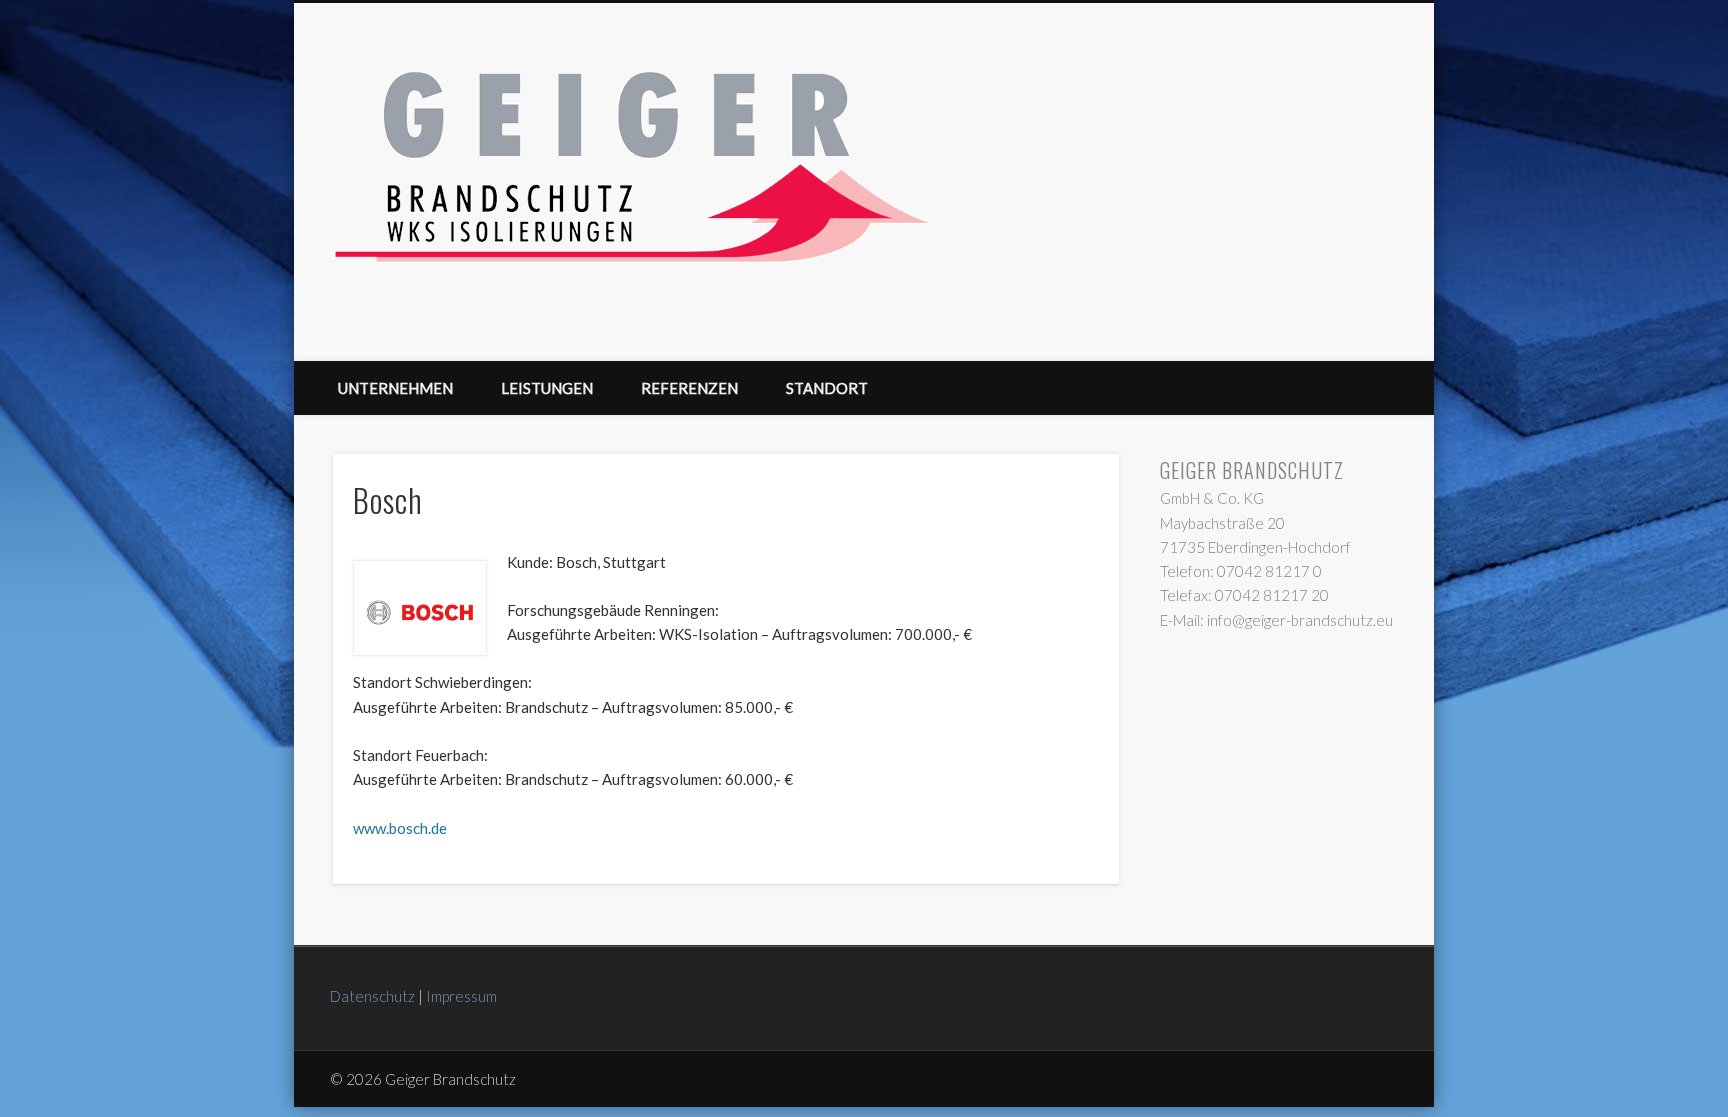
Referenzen (689, 388)
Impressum (461, 996)
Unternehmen (395, 388)
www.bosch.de (400, 828)
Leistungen (547, 388)
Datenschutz (372, 996)
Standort (827, 388)
